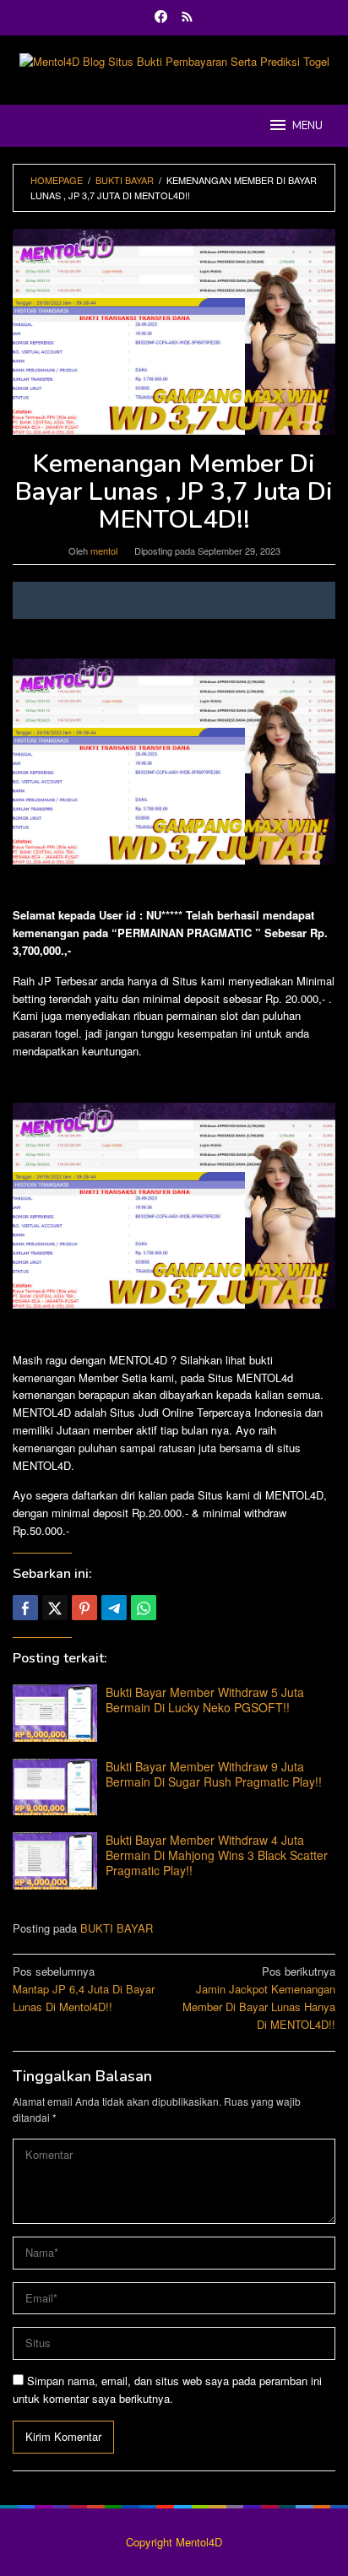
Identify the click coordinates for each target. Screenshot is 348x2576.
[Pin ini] (84, 1608)
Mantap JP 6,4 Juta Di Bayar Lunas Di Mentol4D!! (84, 1989)
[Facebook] (161, 18)
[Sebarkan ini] (25, 1608)
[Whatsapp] (144, 1608)
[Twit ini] (55, 1608)
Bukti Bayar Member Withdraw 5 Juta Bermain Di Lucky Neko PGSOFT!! (205, 1700)
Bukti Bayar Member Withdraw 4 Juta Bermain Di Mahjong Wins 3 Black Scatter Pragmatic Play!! (217, 1855)
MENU (307, 126)
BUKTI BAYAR (117, 1928)
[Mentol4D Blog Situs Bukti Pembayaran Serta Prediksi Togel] (174, 60)
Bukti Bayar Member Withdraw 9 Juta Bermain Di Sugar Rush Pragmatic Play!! (214, 1774)
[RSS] (187, 18)
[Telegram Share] (114, 1608)
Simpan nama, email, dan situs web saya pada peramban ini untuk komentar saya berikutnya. (167, 2389)
